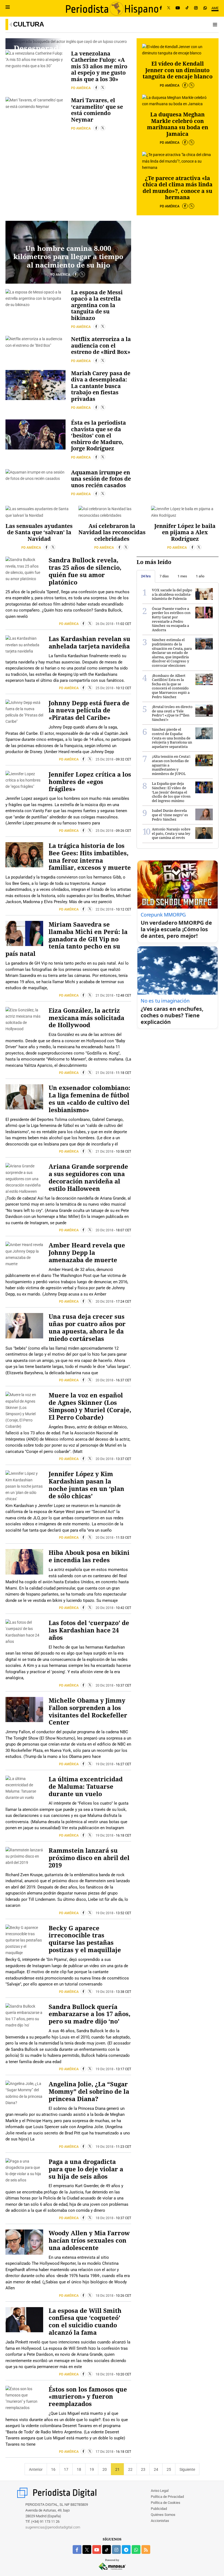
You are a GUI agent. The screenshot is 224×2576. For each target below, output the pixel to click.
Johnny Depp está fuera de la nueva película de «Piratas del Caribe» (89, 710)
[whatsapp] (205, 8)
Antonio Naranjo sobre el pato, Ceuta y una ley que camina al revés (171, 833)
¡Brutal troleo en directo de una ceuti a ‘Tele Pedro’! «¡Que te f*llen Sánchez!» (172, 713)
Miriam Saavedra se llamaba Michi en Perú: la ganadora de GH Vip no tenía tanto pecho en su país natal (67, 939)
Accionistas (160, 2521)
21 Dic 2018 (104, 995)
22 (130, 2469)
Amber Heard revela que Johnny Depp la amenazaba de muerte (87, 1252)
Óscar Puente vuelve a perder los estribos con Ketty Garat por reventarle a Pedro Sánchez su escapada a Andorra (171, 619)
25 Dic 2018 (104, 688)
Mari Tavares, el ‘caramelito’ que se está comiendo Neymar (97, 110)
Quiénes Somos (163, 2515)
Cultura (29, 24)
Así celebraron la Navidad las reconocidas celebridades (112, 532)
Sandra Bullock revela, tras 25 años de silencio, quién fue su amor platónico (85, 571)
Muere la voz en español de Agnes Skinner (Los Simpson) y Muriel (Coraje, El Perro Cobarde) (90, 1406)
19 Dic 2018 (104, 1764)
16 (53, 2469)
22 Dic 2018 (104, 909)
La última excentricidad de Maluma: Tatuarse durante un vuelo (86, 1786)
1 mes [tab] (182, 576)
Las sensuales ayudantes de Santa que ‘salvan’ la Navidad (39, 532)
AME (215, 8)
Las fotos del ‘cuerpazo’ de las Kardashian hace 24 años (89, 1630)
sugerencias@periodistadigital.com (53, 2527)
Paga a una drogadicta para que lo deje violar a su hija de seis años (86, 2169)
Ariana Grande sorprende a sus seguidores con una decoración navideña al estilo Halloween (88, 1177)
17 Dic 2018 (104, 2452)
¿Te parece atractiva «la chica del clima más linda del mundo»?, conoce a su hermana (178, 188)
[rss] (146, 2549)
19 (92, 2469)
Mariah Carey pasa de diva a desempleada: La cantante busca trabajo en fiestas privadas (101, 386)
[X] (169, 8)
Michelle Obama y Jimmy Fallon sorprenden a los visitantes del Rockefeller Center (88, 1711)
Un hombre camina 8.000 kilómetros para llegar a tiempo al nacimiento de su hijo (68, 256)
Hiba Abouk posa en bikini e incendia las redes (89, 1556)
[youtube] (97, 2549)
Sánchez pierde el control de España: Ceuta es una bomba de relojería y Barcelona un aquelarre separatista (172, 738)
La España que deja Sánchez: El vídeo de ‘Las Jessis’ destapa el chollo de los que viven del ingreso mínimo (171, 792)
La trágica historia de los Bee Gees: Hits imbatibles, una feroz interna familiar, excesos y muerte (90, 857)
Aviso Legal (160, 2491)
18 (79, 2469)
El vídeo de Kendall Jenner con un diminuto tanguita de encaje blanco (178, 70)
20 (105, 2469)
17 (66, 2469)
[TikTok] (187, 8)
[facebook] (77, 2549)
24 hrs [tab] (146, 576)
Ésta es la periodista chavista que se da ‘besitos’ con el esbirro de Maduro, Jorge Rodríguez (98, 435)
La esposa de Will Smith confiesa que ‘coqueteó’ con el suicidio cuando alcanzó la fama (85, 2322)
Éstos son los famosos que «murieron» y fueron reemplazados (88, 2397)
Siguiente (187, 2469)
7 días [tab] (164, 576)
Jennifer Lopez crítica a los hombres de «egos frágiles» (90, 782)
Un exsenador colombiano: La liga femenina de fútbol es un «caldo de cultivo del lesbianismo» (89, 1099)
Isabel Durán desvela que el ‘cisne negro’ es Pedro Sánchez (170, 815)
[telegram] (126, 2549)
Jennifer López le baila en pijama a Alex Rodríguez (185, 532)
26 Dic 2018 (104, 624)
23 (143, 2469)
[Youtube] (178, 8)
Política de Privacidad (167, 2497)
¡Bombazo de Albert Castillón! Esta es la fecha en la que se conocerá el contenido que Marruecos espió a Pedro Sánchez (171, 686)
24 (156, 2469)
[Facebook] (161, 8)
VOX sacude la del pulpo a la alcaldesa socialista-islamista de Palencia (172, 594)
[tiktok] (107, 2549)
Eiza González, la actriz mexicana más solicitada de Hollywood (86, 1018)
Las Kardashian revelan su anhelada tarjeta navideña (89, 642)
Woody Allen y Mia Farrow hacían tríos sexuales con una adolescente (89, 2240)
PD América (81, 88)
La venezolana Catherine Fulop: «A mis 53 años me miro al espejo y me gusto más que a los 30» (99, 66)
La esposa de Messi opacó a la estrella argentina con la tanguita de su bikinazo (97, 305)
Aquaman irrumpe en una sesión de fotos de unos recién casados (101, 479)
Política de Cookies (166, 2503)
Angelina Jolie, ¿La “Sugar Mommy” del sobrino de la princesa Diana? (89, 2091)
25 (169, 2469)
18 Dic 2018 (104, 2218)
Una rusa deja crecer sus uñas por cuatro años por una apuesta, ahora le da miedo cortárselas (87, 1327)
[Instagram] (196, 8)
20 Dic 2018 (104, 1230)
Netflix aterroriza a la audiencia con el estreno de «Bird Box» (101, 345)
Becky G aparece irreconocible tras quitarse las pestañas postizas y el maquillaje (85, 1939)
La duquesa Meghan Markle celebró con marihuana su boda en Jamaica (178, 124)
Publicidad (159, 2509)
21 (117, 2469)
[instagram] (116, 2549)
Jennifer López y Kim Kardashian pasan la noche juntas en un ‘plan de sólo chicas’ (86, 1485)
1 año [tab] (200, 576)
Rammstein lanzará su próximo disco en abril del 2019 (89, 1858)
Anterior (36, 2469)
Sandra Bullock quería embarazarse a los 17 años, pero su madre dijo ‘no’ (89, 2014)
